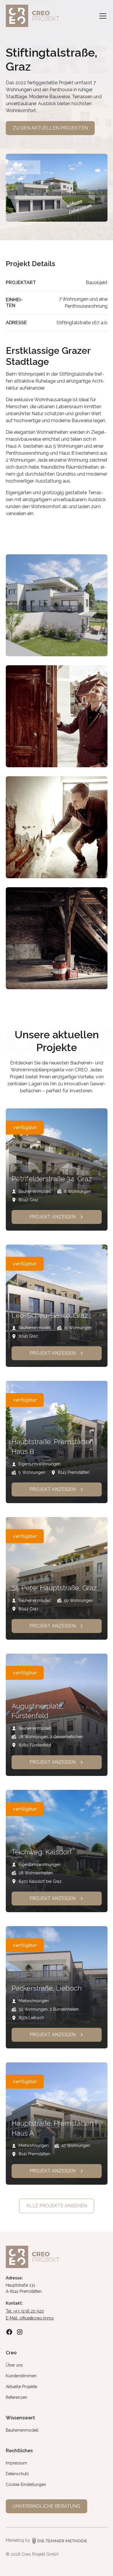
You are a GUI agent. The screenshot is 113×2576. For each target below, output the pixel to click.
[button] (102, 16)
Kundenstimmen (21, 2376)
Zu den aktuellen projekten (50, 128)
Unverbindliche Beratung (47, 2506)
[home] (35, 16)
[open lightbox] (57, 606)
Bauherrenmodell (22, 2430)
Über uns (14, 2365)
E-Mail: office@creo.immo (30, 2318)
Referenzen (17, 2397)
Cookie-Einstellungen (26, 2484)
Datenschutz (17, 2474)
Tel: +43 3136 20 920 (25, 2311)
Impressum (16, 2463)
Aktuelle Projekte (21, 2387)
